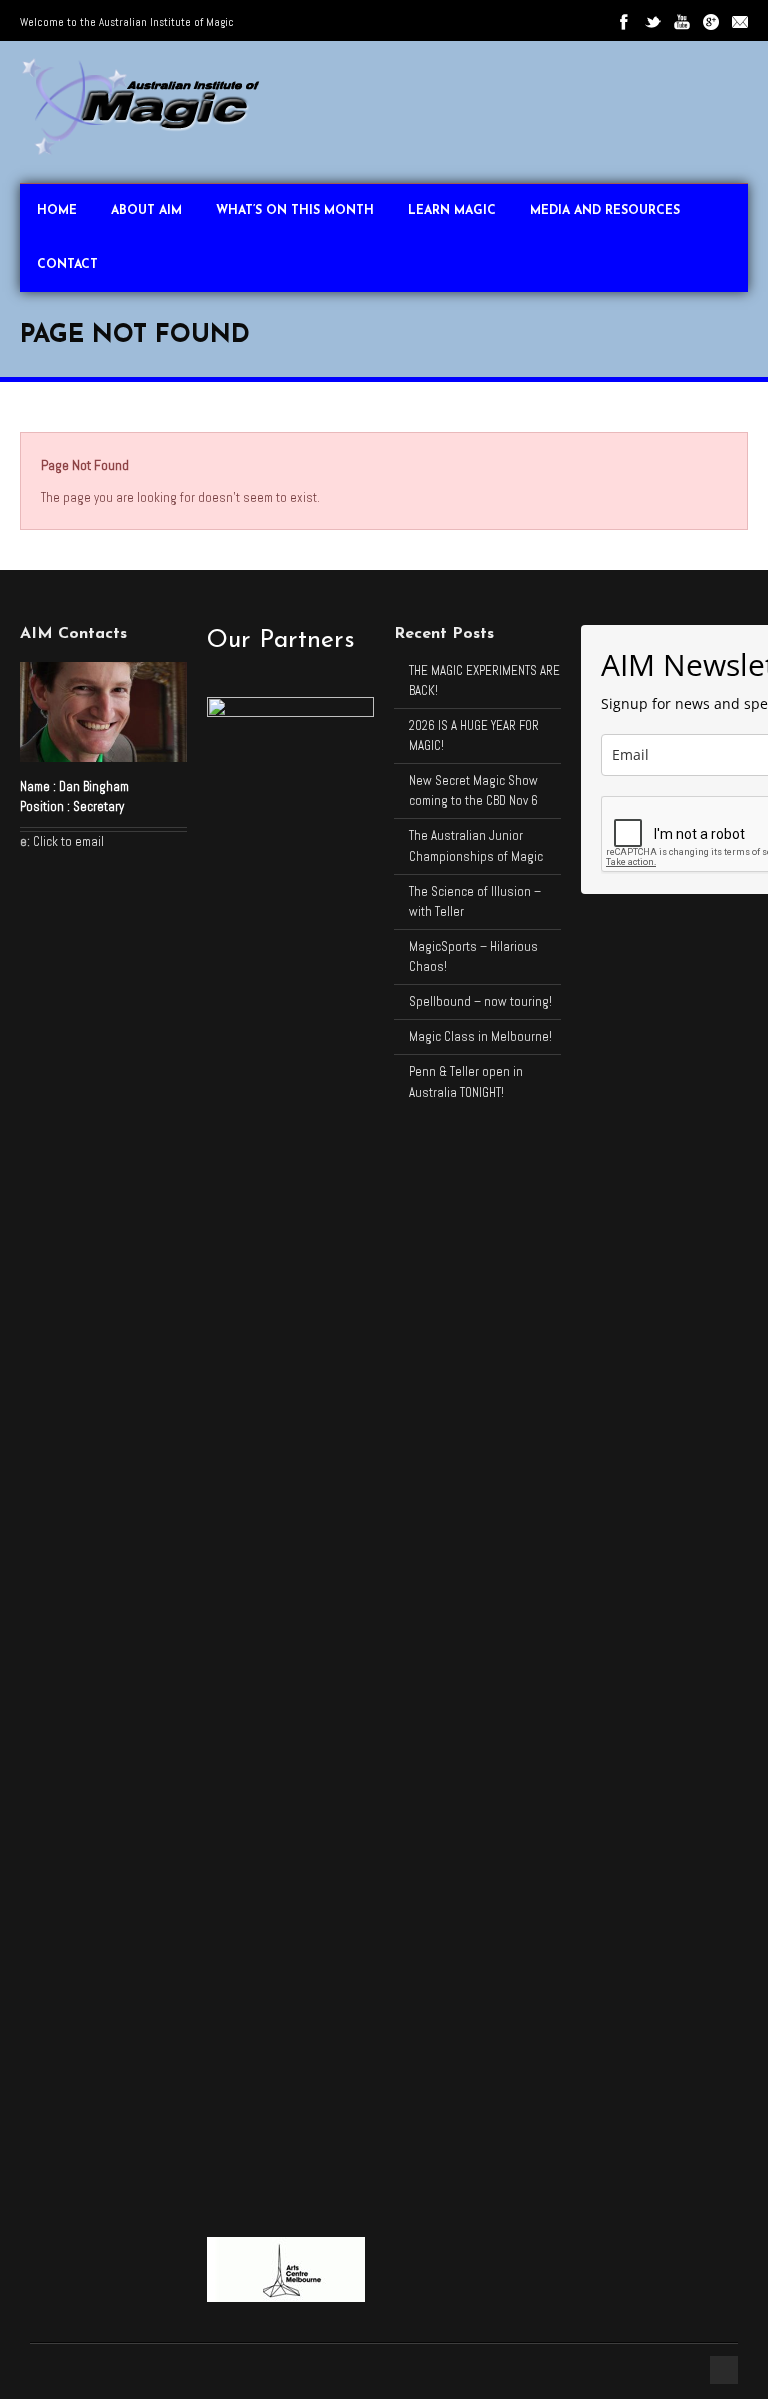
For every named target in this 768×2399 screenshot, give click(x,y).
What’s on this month (295, 211)
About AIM (146, 211)
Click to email (68, 841)
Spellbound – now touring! (480, 1001)
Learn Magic (452, 211)
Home (57, 211)
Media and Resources (605, 211)
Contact (67, 265)
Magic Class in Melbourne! (480, 1036)
